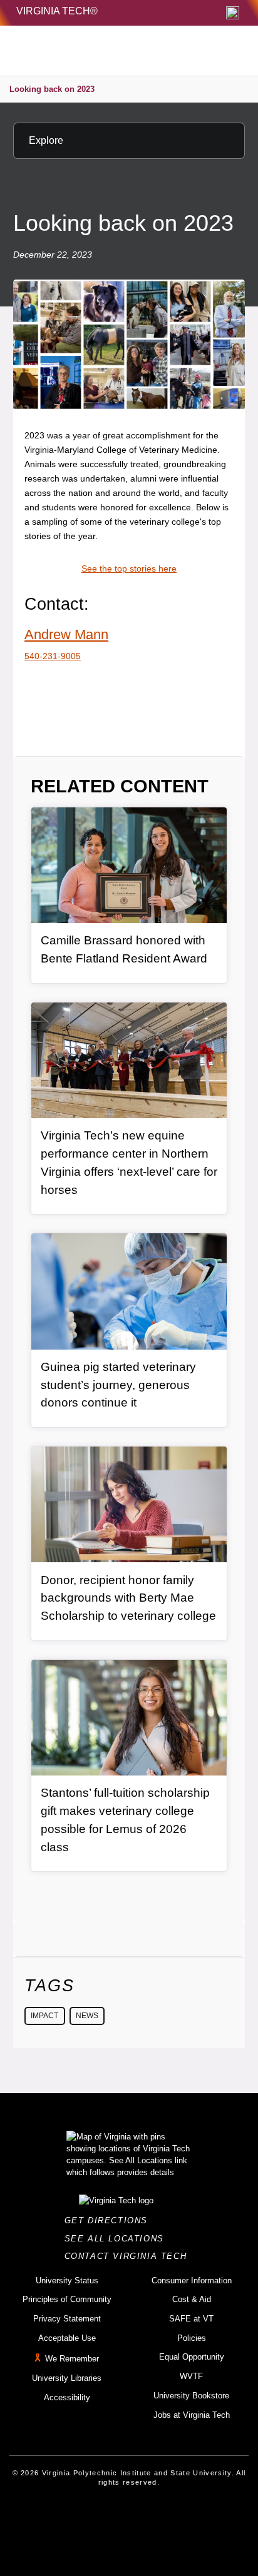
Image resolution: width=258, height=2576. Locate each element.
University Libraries (67, 2378)
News (87, 2016)
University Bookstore (191, 2396)
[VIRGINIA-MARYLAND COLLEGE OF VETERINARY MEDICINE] (101, 51)
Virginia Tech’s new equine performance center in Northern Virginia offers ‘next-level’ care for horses (129, 1162)
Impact (44, 2016)
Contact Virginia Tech (129, 2256)
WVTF (191, 2376)
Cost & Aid (192, 2299)
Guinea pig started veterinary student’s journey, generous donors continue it (118, 1385)
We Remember (72, 2359)
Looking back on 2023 (52, 89)
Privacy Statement (67, 2319)
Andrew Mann (66, 634)
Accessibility (67, 2397)
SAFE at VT (191, 2319)
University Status (67, 2281)
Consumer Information (192, 2281)
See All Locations (118, 2239)
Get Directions (110, 2220)
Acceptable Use (67, 2338)
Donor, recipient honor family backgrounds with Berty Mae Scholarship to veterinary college (128, 1598)
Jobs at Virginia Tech (192, 2415)
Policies (192, 2338)
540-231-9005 (53, 656)
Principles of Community (67, 2299)
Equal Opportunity (192, 2357)
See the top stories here (129, 568)
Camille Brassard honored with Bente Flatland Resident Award (124, 949)
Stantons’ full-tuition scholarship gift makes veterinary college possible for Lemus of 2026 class (125, 1820)
